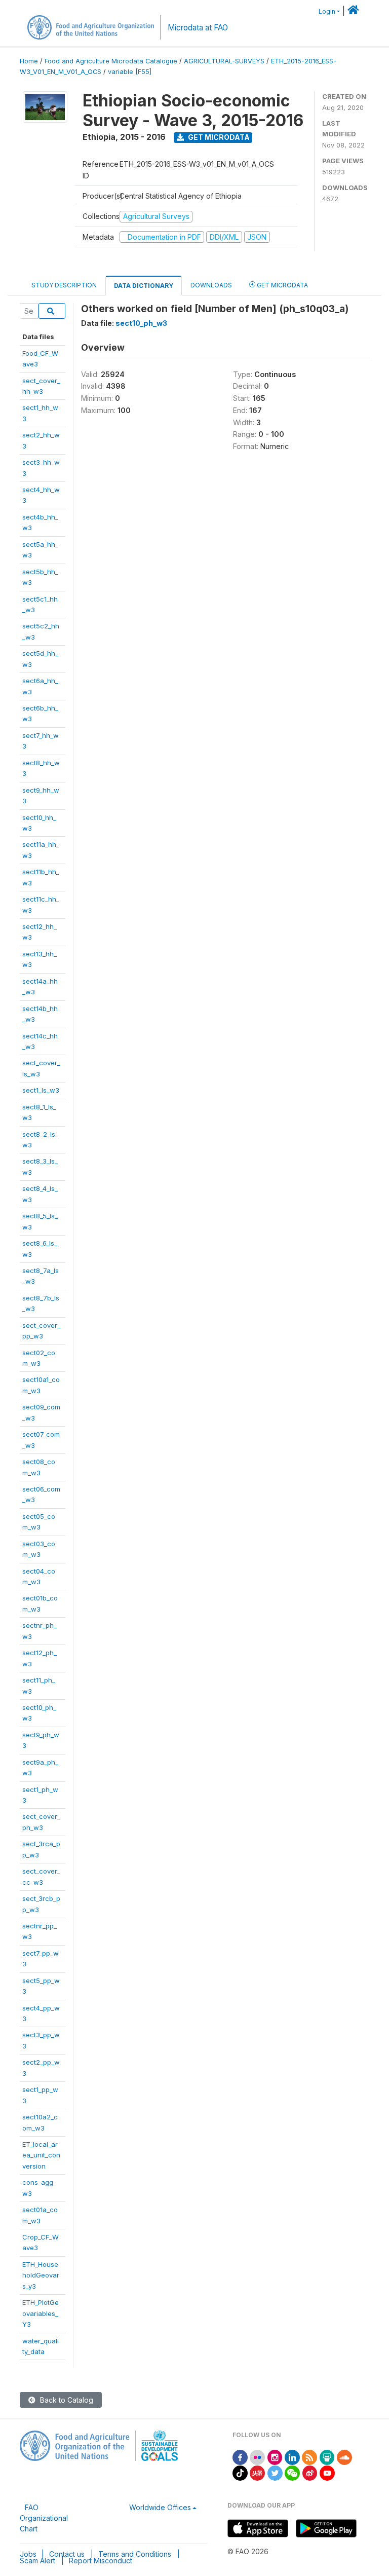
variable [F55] (130, 72)
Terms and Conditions (135, 2554)
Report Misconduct (101, 2561)
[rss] (309, 2457)
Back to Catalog (66, 2400)
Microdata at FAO (198, 28)
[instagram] (275, 2457)
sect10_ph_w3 (141, 323)
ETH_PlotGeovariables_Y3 (41, 2313)
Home (29, 61)
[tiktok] (240, 2472)
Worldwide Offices (160, 2507)
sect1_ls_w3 (41, 1090)
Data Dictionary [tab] (144, 286)
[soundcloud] (344, 2457)
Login (327, 11)
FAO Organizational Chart (44, 2518)
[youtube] (327, 2472)
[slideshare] (327, 2457)
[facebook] (240, 2457)
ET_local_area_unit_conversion (41, 2155)
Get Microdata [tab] (282, 285)
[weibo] (310, 2472)
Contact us (67, 2554)
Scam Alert (37, 2561)
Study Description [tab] (64, 285)
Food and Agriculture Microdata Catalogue (111, 61)
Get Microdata (218, 137)
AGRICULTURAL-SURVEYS (224, 61)
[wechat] (292, 2472)
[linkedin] (292, 2457)
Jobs (28, 2554)
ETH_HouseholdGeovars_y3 (41, 2275)
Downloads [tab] (211, 285)
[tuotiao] (257, 2472)
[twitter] (275, 2472)
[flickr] (257, 2457)
